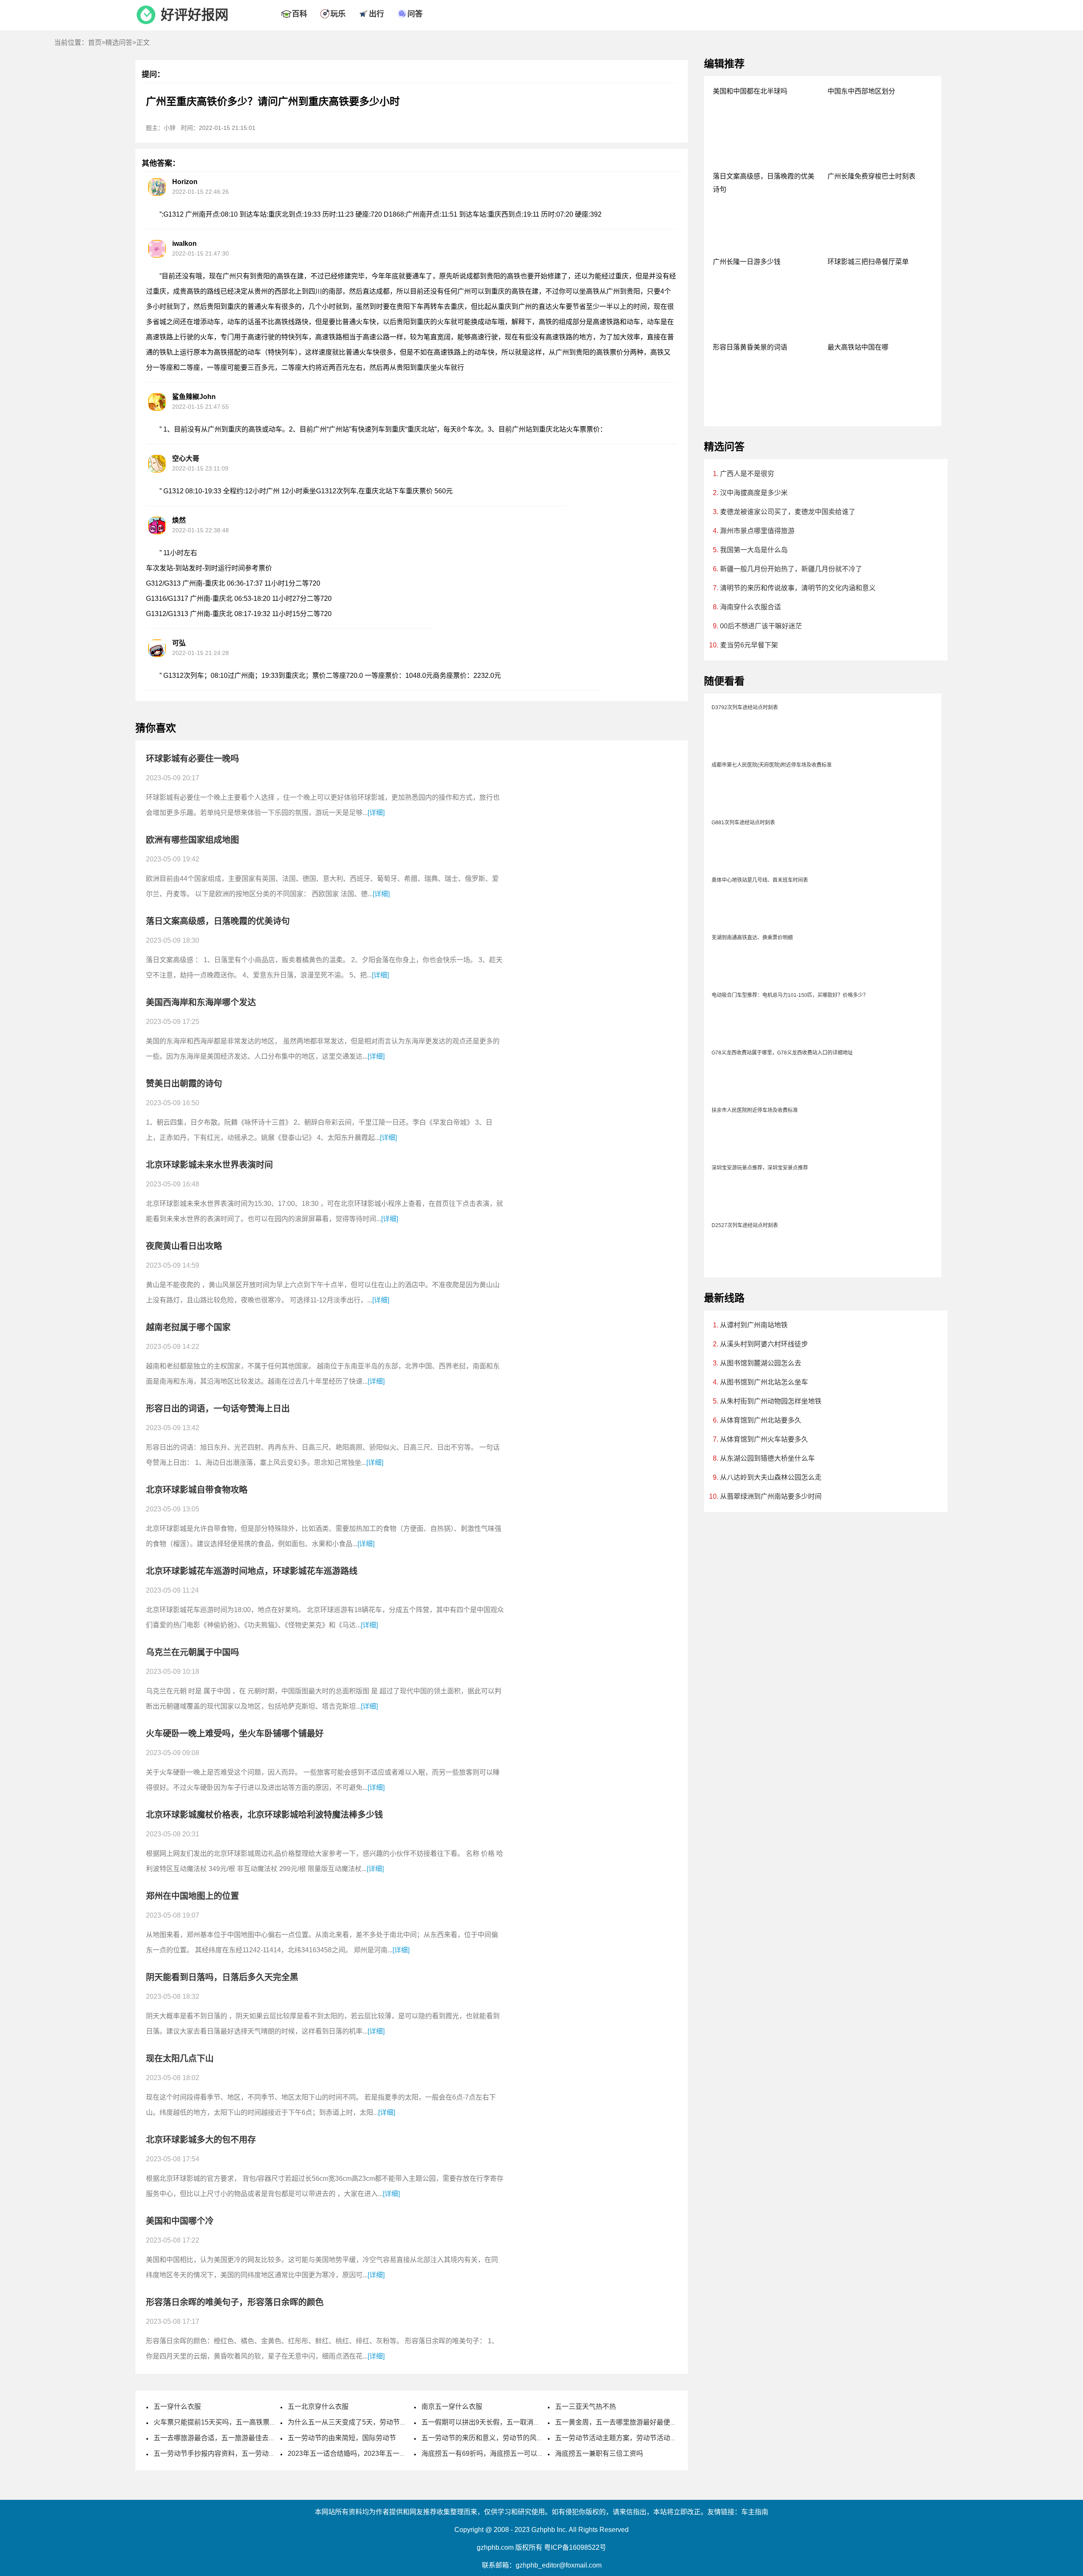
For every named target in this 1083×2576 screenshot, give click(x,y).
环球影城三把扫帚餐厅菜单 (868, 262)
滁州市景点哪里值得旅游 (757, 531)
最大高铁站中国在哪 (858, 347)
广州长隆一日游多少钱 (747, 262)
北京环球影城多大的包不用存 (201, 2140)
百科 (300, 14)
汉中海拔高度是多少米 (754, 493)
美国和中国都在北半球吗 (750, 91)
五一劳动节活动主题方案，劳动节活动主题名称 (626, 2438)
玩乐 (338, 14)
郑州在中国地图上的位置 (192, 1896)
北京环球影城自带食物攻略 (197, 1490)
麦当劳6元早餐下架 (749, 645)
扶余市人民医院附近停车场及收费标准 (755, 1110)
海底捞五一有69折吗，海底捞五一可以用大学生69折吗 (503, 2454)
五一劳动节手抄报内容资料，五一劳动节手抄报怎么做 (235, 2454)
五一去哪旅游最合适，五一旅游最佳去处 (214, 2438)
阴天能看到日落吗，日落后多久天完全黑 (222, 1977)
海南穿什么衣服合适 (750, 607)
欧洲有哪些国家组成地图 (192, 840)
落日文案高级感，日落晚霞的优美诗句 (218, 921)
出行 (377, 14)
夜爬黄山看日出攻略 (184, 1246)
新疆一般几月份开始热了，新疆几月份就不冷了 (791, 569)
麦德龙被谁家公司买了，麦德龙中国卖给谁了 (788, 512)
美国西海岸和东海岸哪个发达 (201, 1002)
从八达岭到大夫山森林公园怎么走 (771, 1477)
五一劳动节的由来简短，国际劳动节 (342, 2438)
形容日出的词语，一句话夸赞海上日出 (218, 1409)
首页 (95, 43)
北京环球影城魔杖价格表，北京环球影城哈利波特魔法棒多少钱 (264, 1815)
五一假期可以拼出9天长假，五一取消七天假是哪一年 (501, 2422)
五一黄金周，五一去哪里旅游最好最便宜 (616, 2422)
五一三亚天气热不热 (585, 2407)
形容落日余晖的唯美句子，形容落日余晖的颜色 (235, 2302)
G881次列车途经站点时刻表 (743, 823)
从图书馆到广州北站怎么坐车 (764, 1382)
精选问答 (119, 43)
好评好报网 (195, 15)
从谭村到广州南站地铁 (754, 1325)
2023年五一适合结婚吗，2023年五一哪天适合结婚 (364, 2454)
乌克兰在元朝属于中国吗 (192, 1652)
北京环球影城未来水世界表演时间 (209, 1165)
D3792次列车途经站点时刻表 (745, 707)
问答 (415, 14)
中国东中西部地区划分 (861, 91)
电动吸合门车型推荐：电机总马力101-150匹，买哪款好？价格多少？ (790, 995)
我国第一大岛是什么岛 (754, 550)
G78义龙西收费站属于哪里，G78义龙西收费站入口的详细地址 (782, 1053)
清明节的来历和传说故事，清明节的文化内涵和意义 (798, 588)
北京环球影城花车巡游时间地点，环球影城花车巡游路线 (252, 1571)
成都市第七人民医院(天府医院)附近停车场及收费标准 (772, 765)
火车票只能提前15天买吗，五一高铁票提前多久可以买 (235, 2422)
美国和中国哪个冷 (180, 2221)
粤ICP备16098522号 (575, 2547)
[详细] (376, 813)
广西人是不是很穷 (747, 474)
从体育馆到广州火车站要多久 (764, 1439)
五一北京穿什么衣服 (318, 2407)
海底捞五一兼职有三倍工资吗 (599, 2454)
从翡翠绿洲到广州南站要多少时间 (771, 1496)
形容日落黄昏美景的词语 (750, 347)
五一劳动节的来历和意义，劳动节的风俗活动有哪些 (499, 2438)
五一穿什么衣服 (177, 2407)
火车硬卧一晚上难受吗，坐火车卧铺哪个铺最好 (235, 1734)
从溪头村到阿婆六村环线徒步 (764, 1344)
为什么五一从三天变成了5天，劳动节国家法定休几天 (367, 2422)
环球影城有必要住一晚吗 (192, 759)
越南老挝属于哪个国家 (188, 1327)
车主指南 (755, 2512)
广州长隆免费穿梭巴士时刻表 (871, 176)
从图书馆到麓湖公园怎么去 (761, 1363)
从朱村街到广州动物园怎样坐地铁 (771, 1401)
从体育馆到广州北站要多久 (761, 1420)
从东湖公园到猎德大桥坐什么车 (767, 1458)
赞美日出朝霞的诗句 (184, 1084)
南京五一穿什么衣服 (452, 2407)
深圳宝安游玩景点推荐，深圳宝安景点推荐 (760, 1168)
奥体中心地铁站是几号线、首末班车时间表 (760, 880)
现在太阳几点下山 (180, 2059)
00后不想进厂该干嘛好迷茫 (761, 626)
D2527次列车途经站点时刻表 (745, 1225)
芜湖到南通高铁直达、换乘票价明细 (752, 938)
